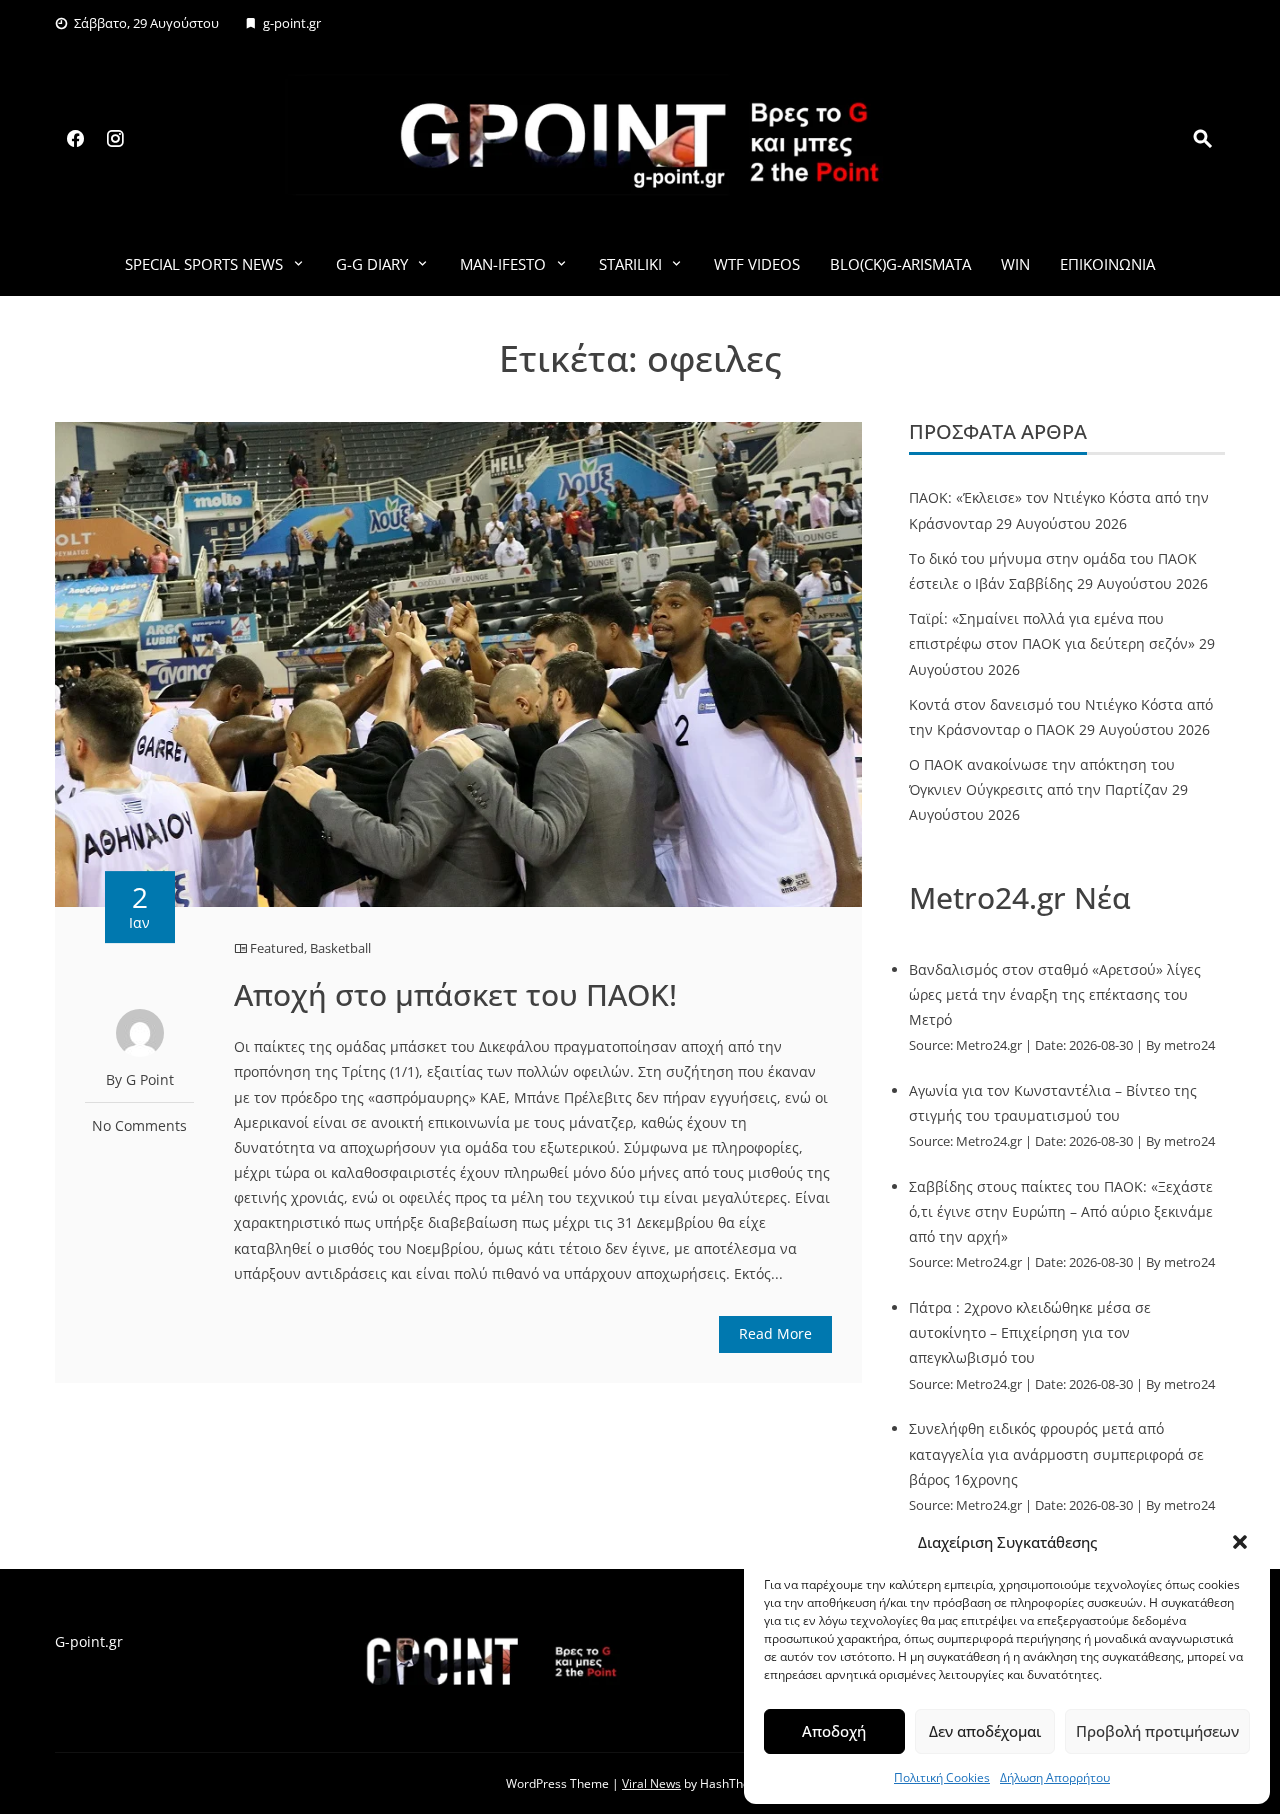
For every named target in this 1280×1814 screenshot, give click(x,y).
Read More (775, 1333)
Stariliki (630, 264)
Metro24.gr (989, 1045)
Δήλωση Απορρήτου (1055, 1777)
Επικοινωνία (1107, 264)
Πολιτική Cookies (942, 1777)
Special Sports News (204, 264)
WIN (1015, 264)
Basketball (340, 948)
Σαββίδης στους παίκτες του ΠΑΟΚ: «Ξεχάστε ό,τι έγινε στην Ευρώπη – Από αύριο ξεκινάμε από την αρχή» (1061, 1211)
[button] (1240, 1542)
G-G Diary (372, 264)
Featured (277, 948)
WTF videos (757, 264)
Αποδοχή (834, 1731)
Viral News (651, 1783)
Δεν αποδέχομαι (985, 1731)
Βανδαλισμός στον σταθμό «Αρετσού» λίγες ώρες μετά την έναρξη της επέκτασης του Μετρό (1055, 994)
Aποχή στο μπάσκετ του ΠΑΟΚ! (455, 994)
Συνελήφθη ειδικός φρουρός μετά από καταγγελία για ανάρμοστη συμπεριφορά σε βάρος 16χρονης (1056, 1453)
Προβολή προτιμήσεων (1157, 1731)
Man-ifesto (503, 264)
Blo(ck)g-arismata (900, 264)
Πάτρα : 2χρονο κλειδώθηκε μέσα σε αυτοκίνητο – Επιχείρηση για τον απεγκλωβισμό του (1030, 1332)
